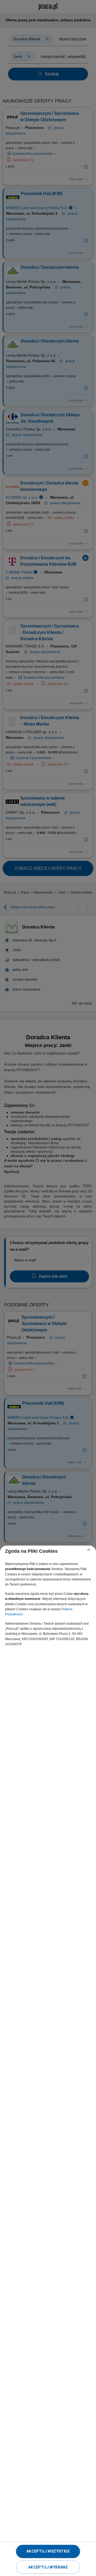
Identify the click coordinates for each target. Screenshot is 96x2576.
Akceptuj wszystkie (48, 2551)
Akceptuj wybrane (48, 2567)
